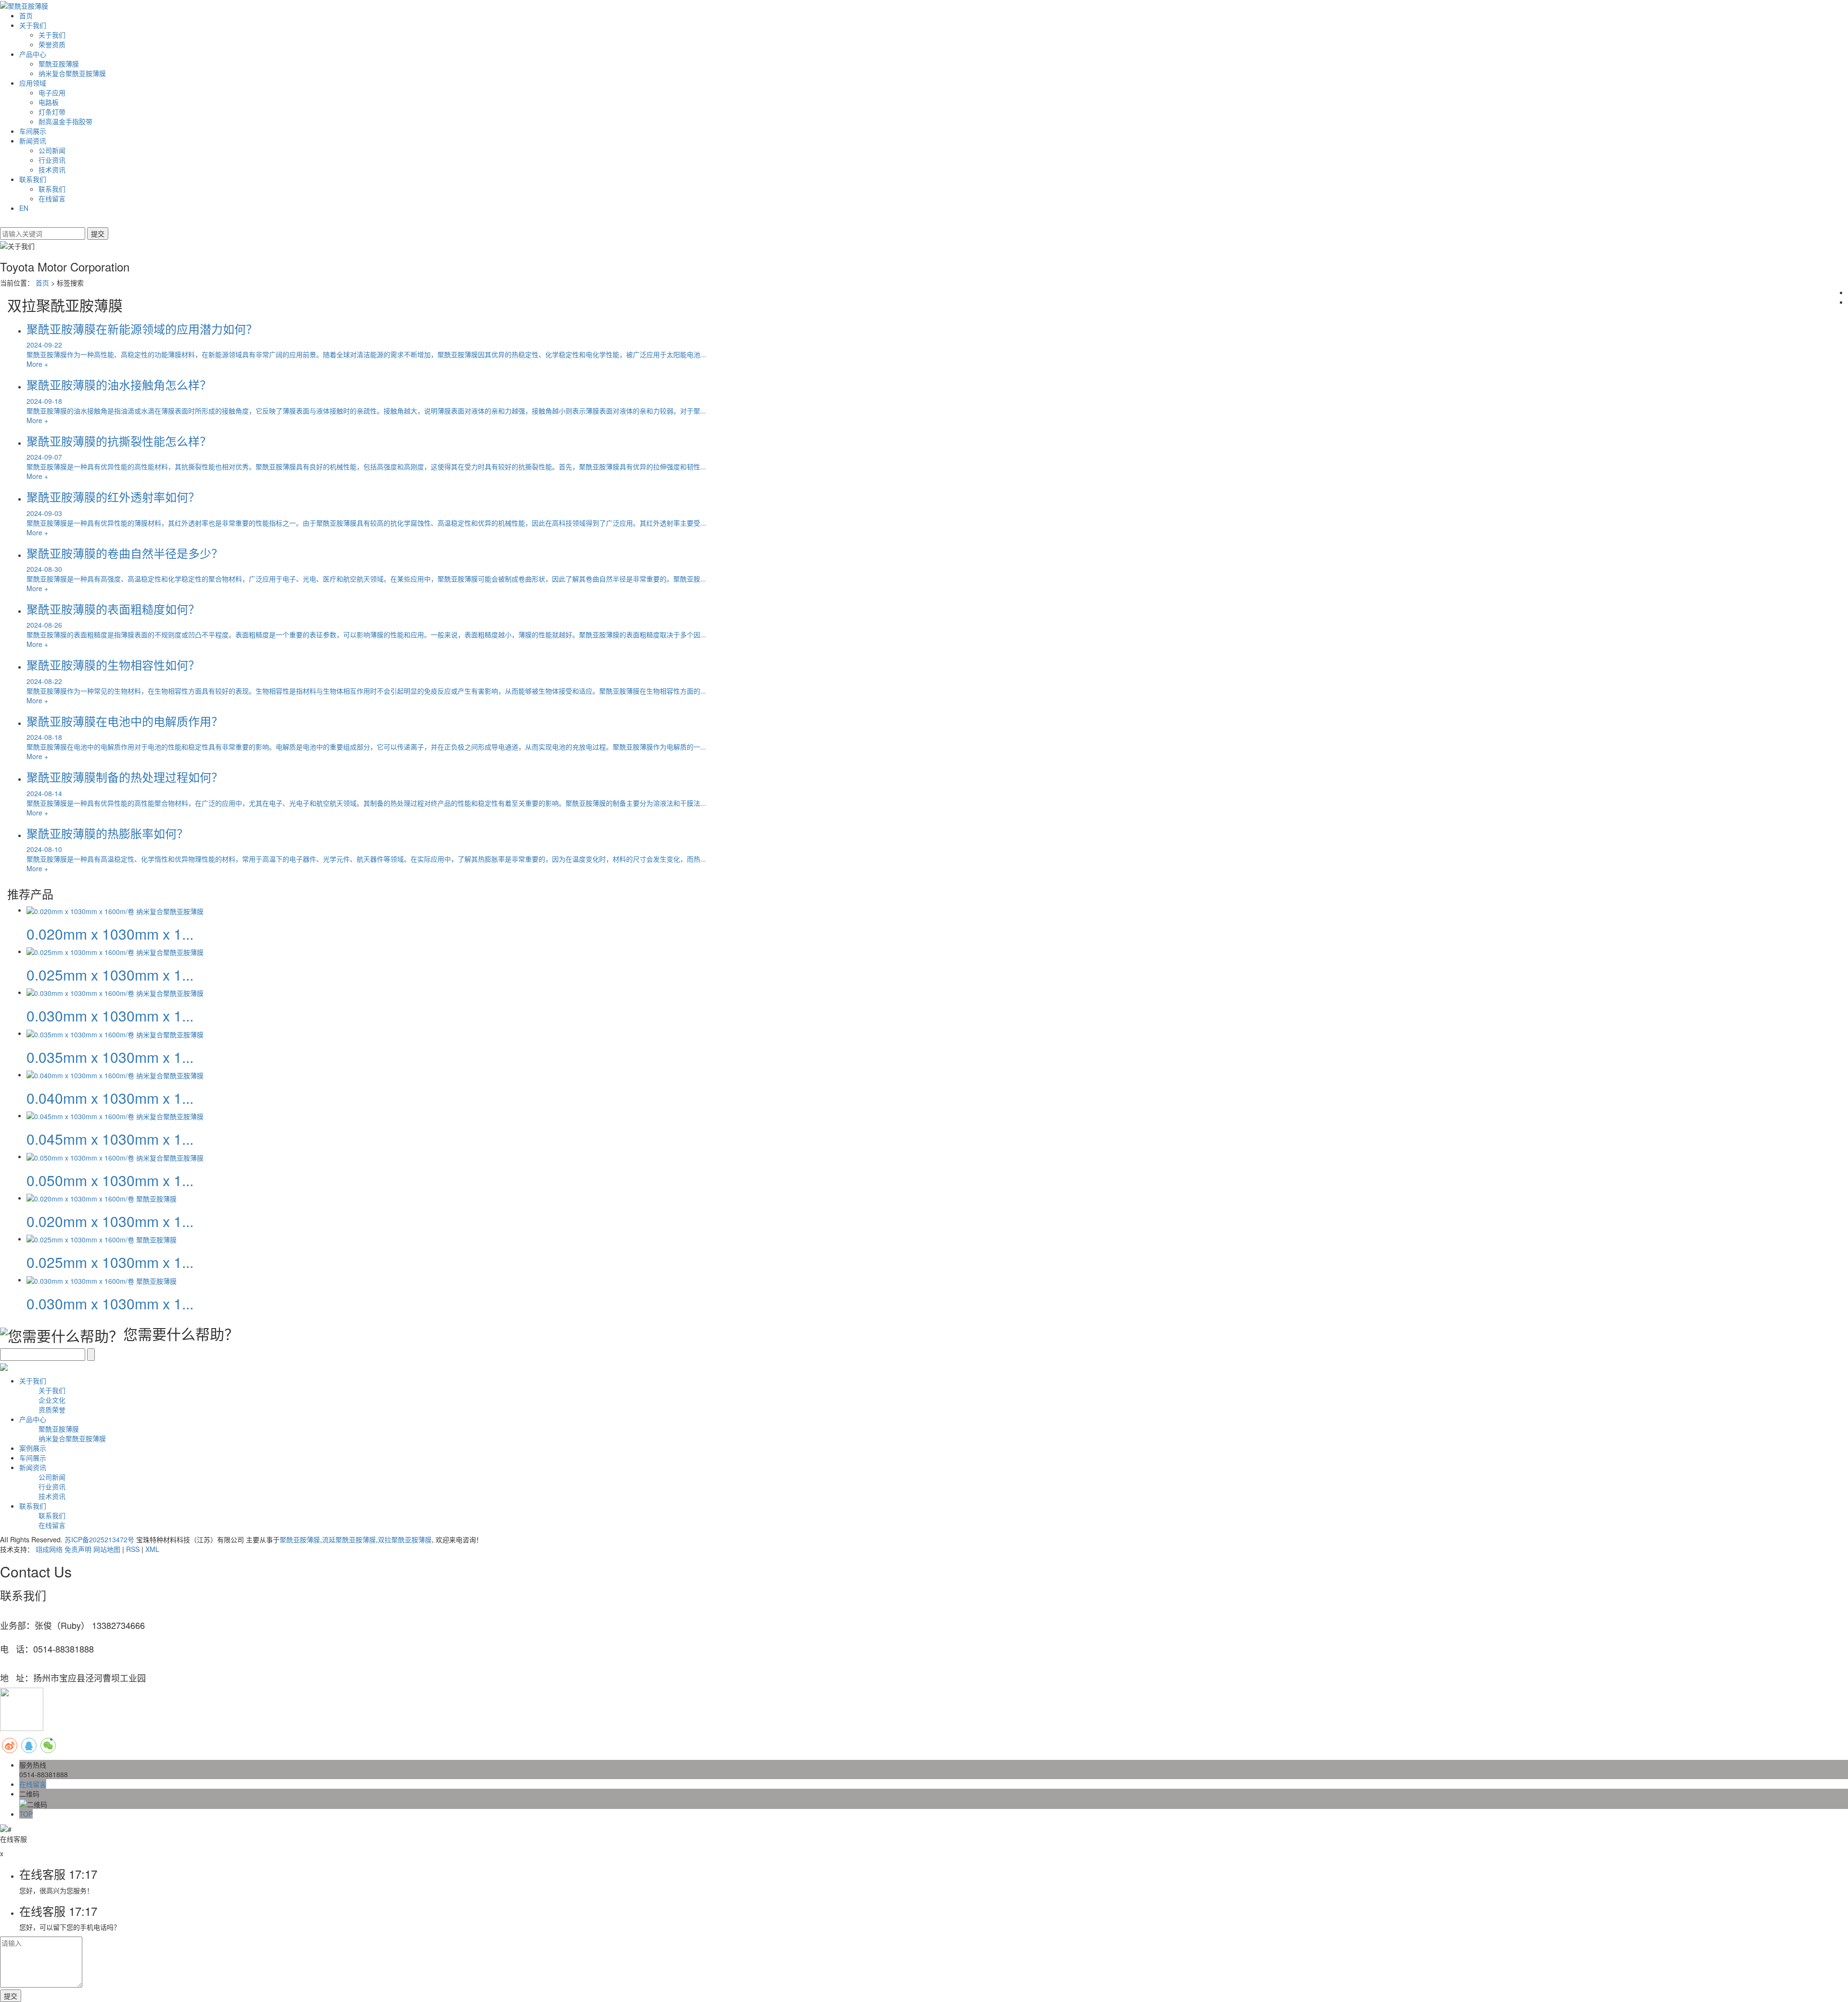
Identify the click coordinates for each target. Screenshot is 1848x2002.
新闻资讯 (33, 141)
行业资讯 (52, 160)
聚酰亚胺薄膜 (59, 64)
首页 (26, 15)
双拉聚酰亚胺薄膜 (405, 1539)
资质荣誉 (52, 1409)
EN (24, 208)
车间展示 (33, 131)
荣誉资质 (52, 44)
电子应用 (52, 92)
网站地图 (107, 1549)
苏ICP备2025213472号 (99, 1539)
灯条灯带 (52, 112)
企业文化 (52, 1400)
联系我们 (33, 179)
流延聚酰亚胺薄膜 (349, 1539)
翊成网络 (49, 1549)
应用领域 (33, 83)
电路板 (49, 102)
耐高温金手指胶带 (65, 121)
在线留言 (52, 198)
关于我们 (33, 25)
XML (152, 1549)
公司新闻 (52, 150)
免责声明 (78, 1549)
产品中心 (33, 54)
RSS (133, 1549)
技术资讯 (52, 169)
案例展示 (33, 1448)
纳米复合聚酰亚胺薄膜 (72, 73)
